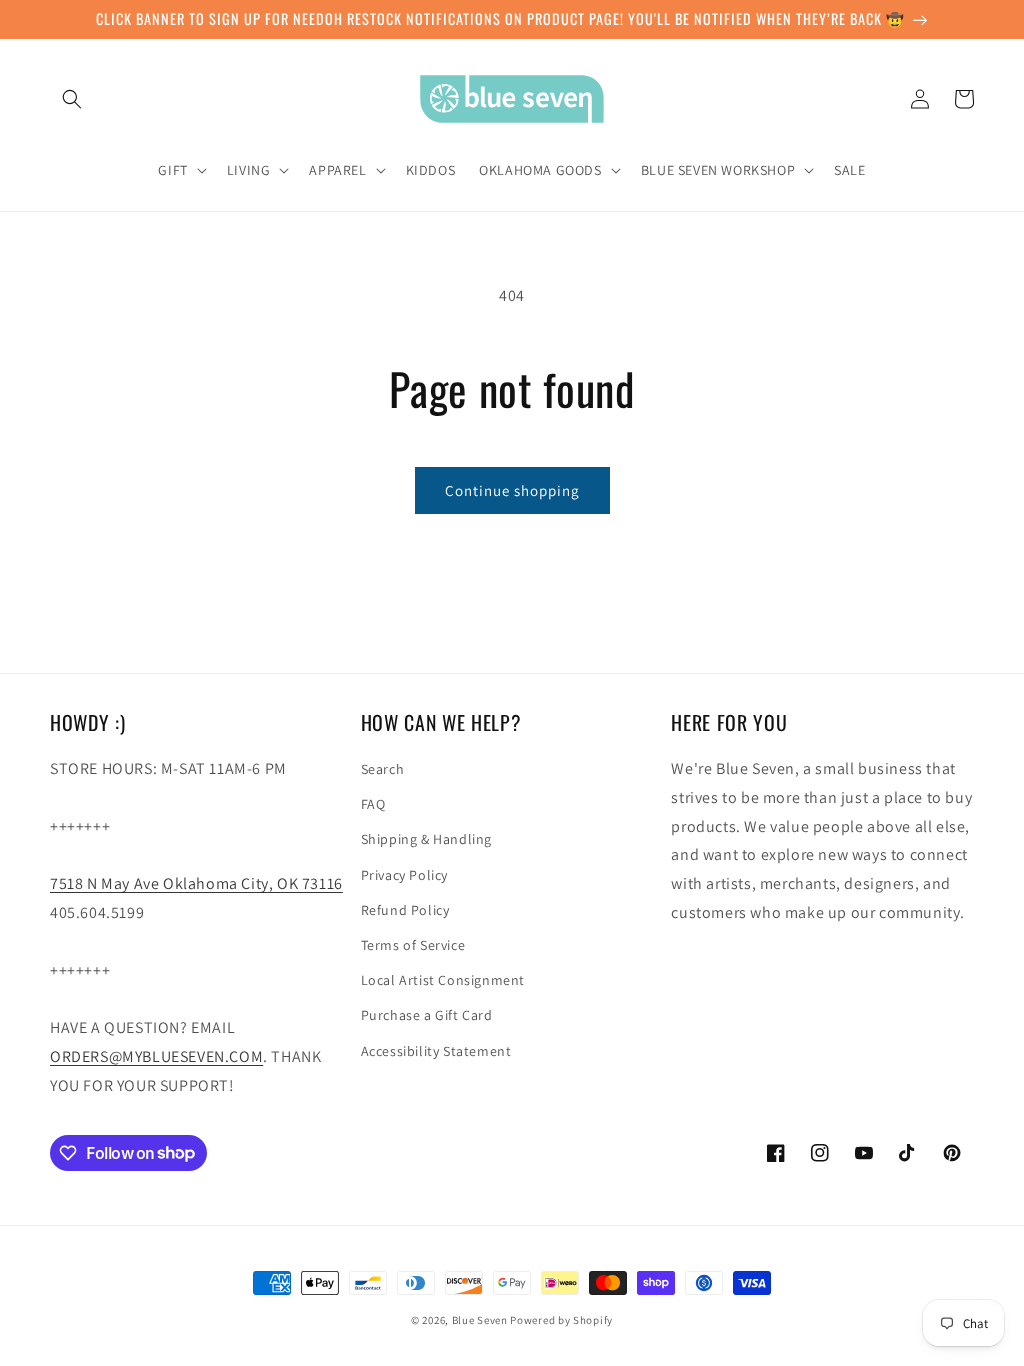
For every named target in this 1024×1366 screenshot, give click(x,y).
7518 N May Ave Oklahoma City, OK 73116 (196, 883)
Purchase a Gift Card (427, 1015)
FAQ (373, 804)
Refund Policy (405, 910)
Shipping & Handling (426, 839)
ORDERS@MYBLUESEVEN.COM (156, 1056)
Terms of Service (413, 945)
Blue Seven (480, 1320)
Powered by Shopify (561, 1320)
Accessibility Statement (436, 1051)
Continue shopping (512, 490)
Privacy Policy (404, 875)
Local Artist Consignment (443, 980)
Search (383, 769)
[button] (72, 99)
